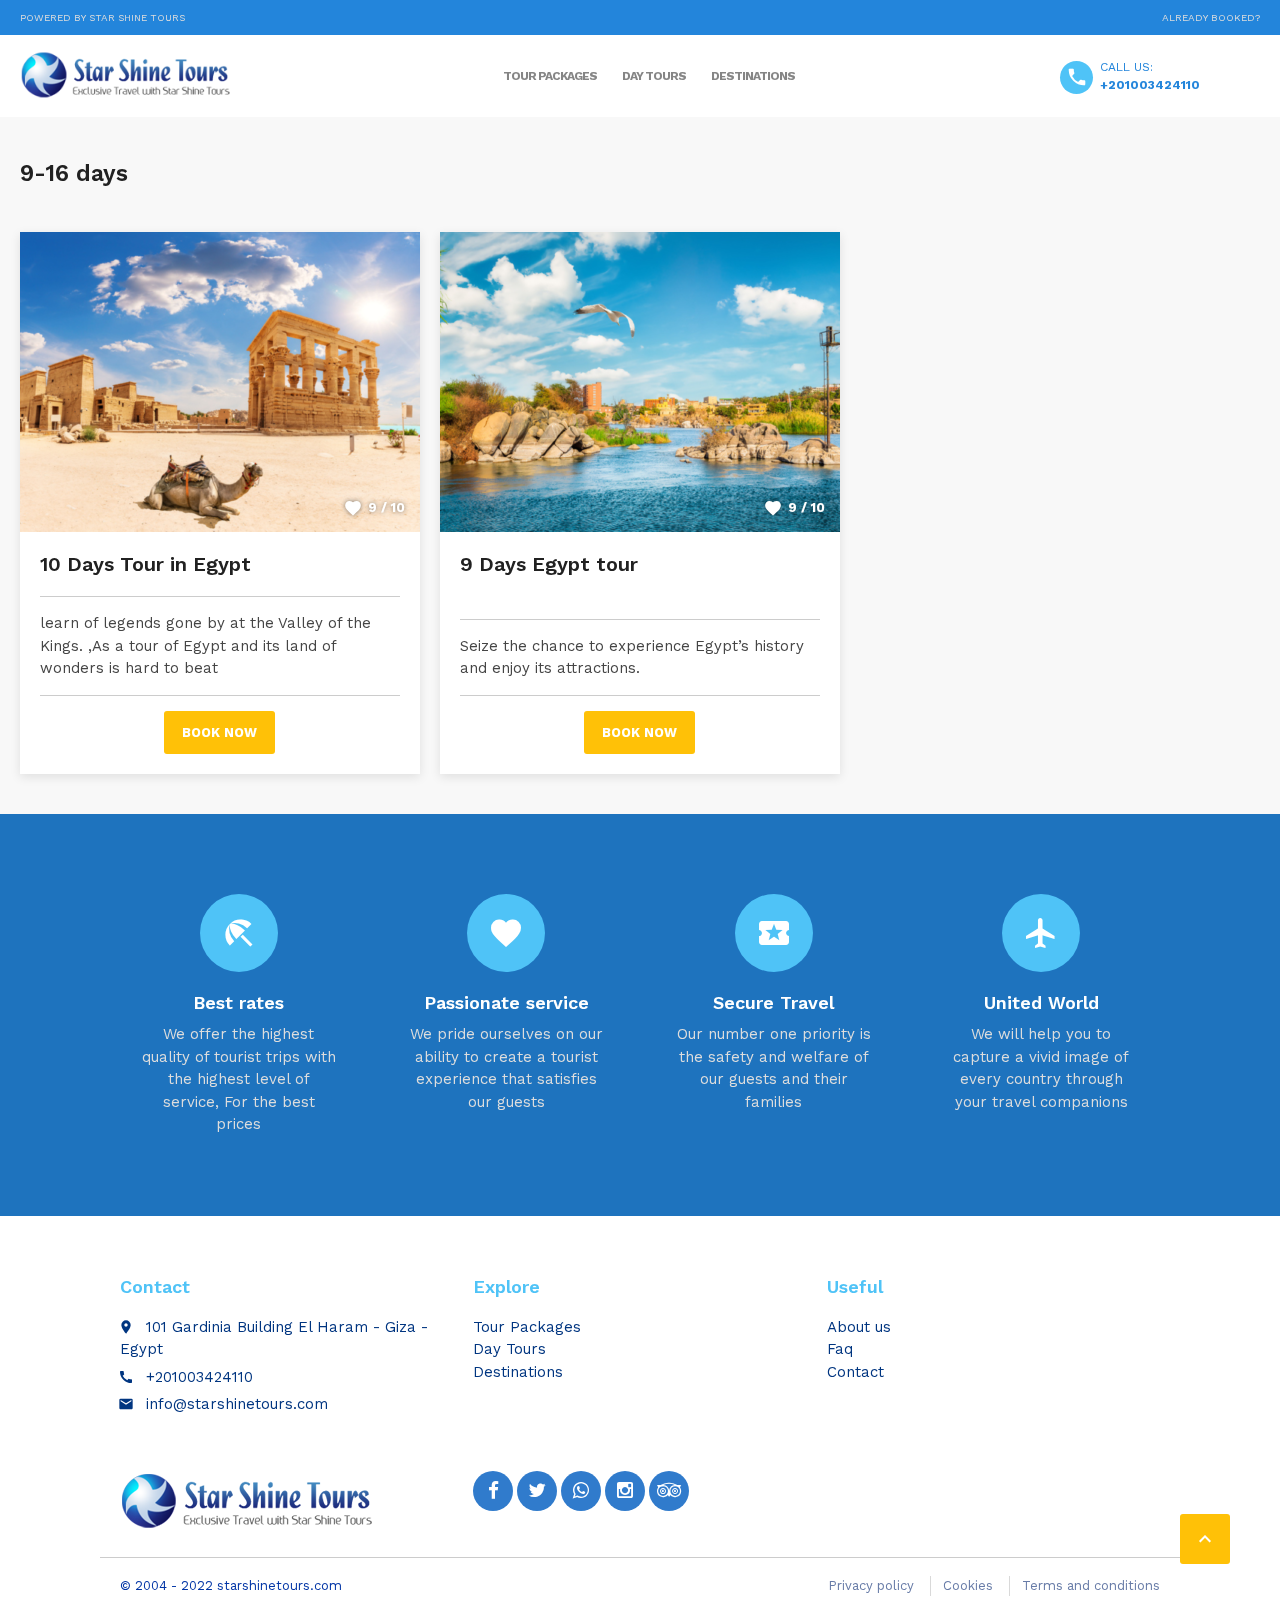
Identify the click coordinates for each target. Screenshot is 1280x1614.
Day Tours (654, 76)
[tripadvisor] (669, 1491)
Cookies (968, 1585)
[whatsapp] (581, 1491)
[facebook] (493, 1491)
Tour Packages (550, 76)
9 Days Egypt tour (549, 564)
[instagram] (625, 1491)
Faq (840, 1349)
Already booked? (1211, 17)
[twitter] (537, 1491)
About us (859, 1327)
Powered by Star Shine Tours (102, 17)
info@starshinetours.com (237, 1404)
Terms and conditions (1091, 1585)
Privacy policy (871, 1585)
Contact (855, 1372)
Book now (219, 732)
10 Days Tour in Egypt (145, 564)
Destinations (753, 76)
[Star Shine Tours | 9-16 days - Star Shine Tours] (129, 75)
